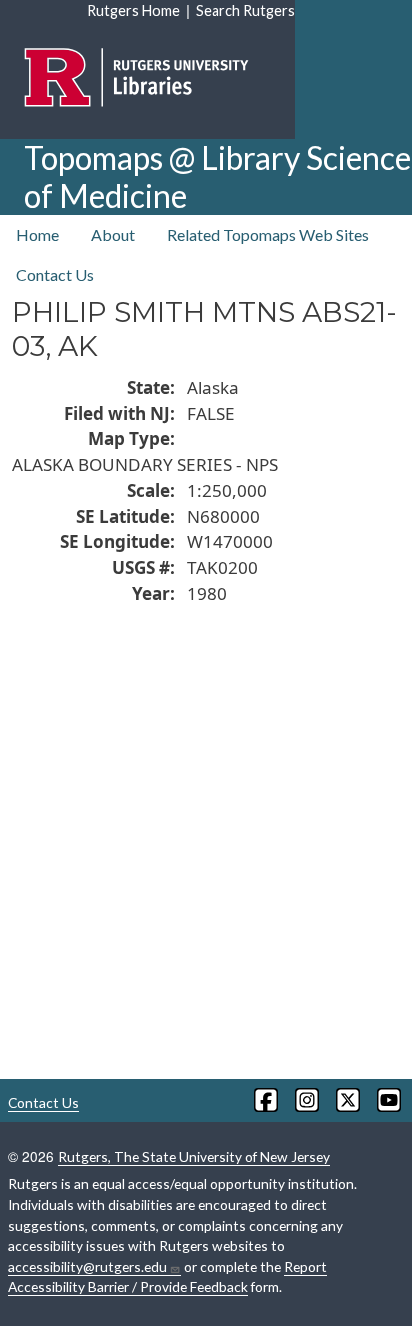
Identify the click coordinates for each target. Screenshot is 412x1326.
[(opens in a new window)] (264, 1100)
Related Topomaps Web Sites (268, 234)
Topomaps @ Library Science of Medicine (217, 176)
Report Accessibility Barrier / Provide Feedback (167, 1277)
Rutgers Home (133, 10)
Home (37, 234)
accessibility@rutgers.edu (87, 1266)
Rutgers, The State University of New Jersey (194, 1156)
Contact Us (55, 274)
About (113, 234)
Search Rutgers (245, 10)
